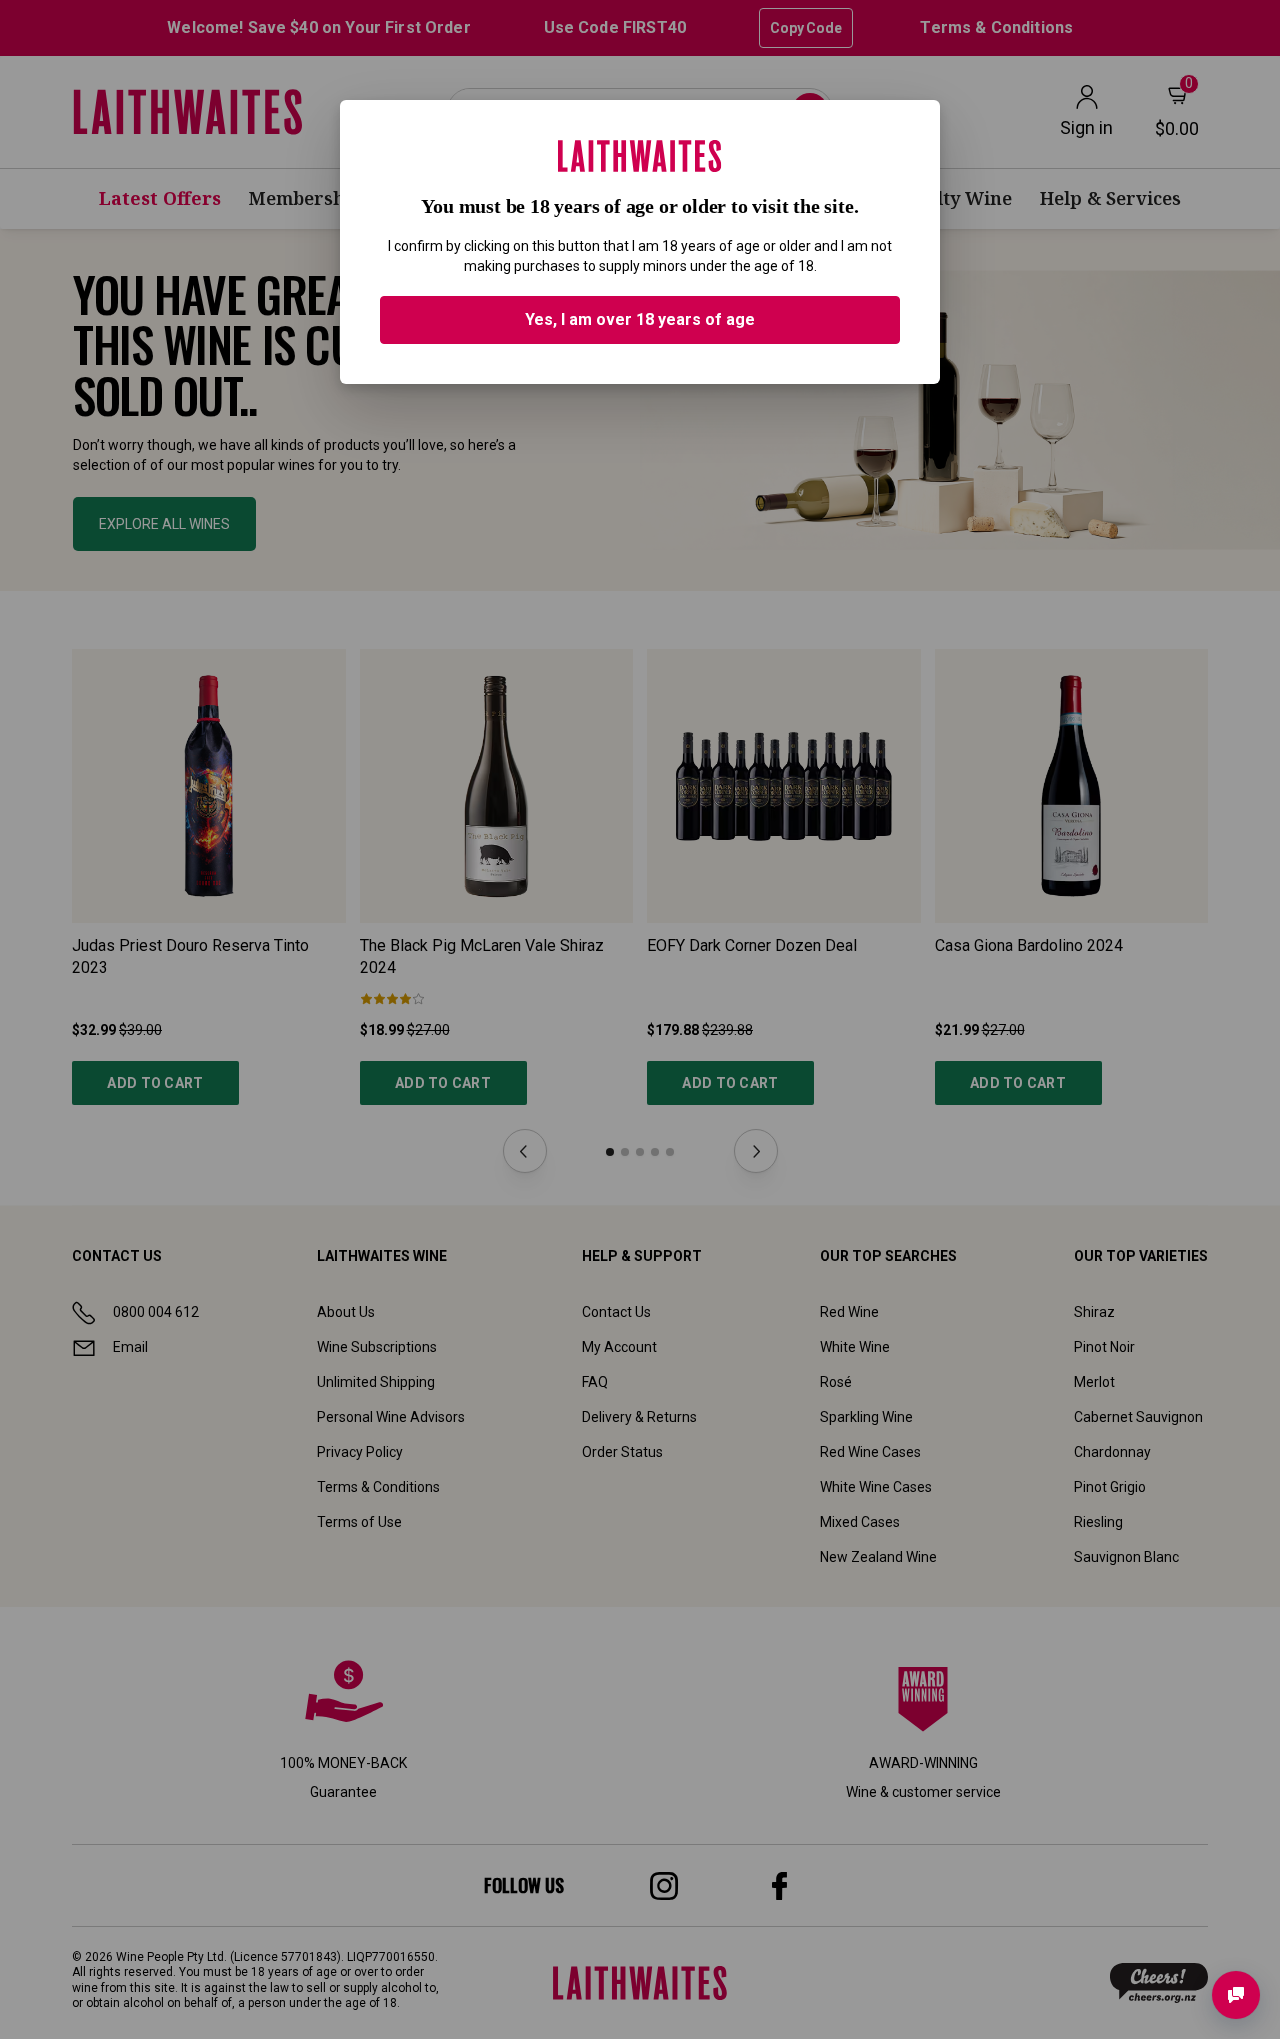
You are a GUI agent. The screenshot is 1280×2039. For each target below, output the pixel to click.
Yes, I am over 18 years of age (640, 319)
